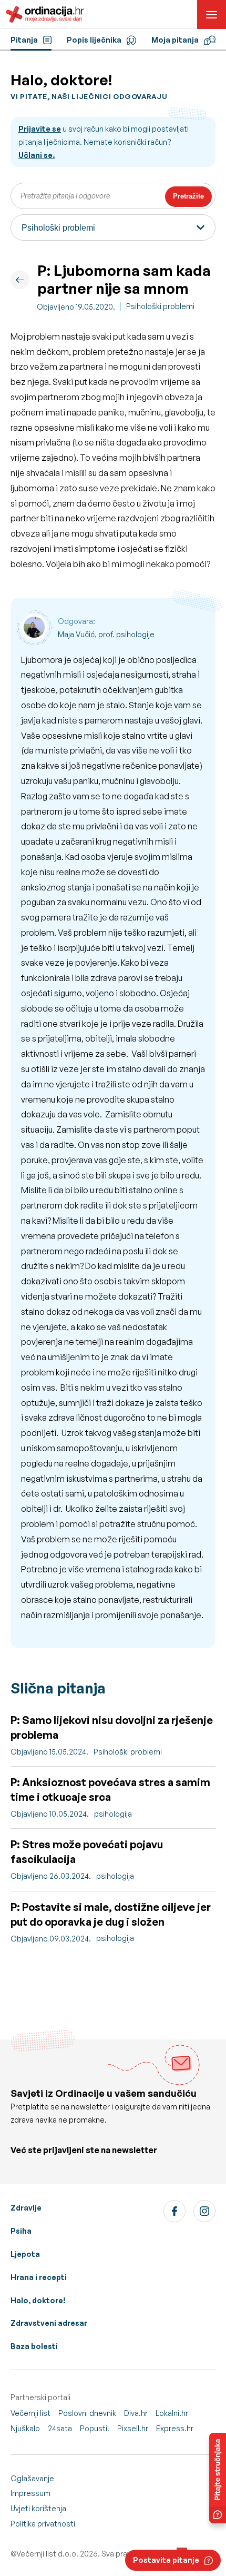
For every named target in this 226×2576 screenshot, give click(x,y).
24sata (60, 2428)
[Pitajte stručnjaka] (218, 2478)
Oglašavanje (32, 2478)
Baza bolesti (34, 2346)
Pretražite (188, 196)
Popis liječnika (94, 40)
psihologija (113, 1814)
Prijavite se (40, 129)
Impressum (30, 2493)
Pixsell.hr (133, 2428)
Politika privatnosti (43, 2524)
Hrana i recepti (39, 2277)
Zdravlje (26, 2208)
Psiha (21, 2231)
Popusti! (95, 2428)
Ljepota (25, 2254)
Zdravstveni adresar (49, 2323)
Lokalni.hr (172, 2413)
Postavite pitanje (166, 2560)
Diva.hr (136, 2413)
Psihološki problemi (160, 306)
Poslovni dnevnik (87, 2413)
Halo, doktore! (38, 2300)
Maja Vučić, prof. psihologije (106, 634)
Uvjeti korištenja (38, 2508)
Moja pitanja (175, 40)
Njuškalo (25, 2428)
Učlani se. (37, 155)
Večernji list (30, 2413)
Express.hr (175, 2428)
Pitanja (24, 40)
